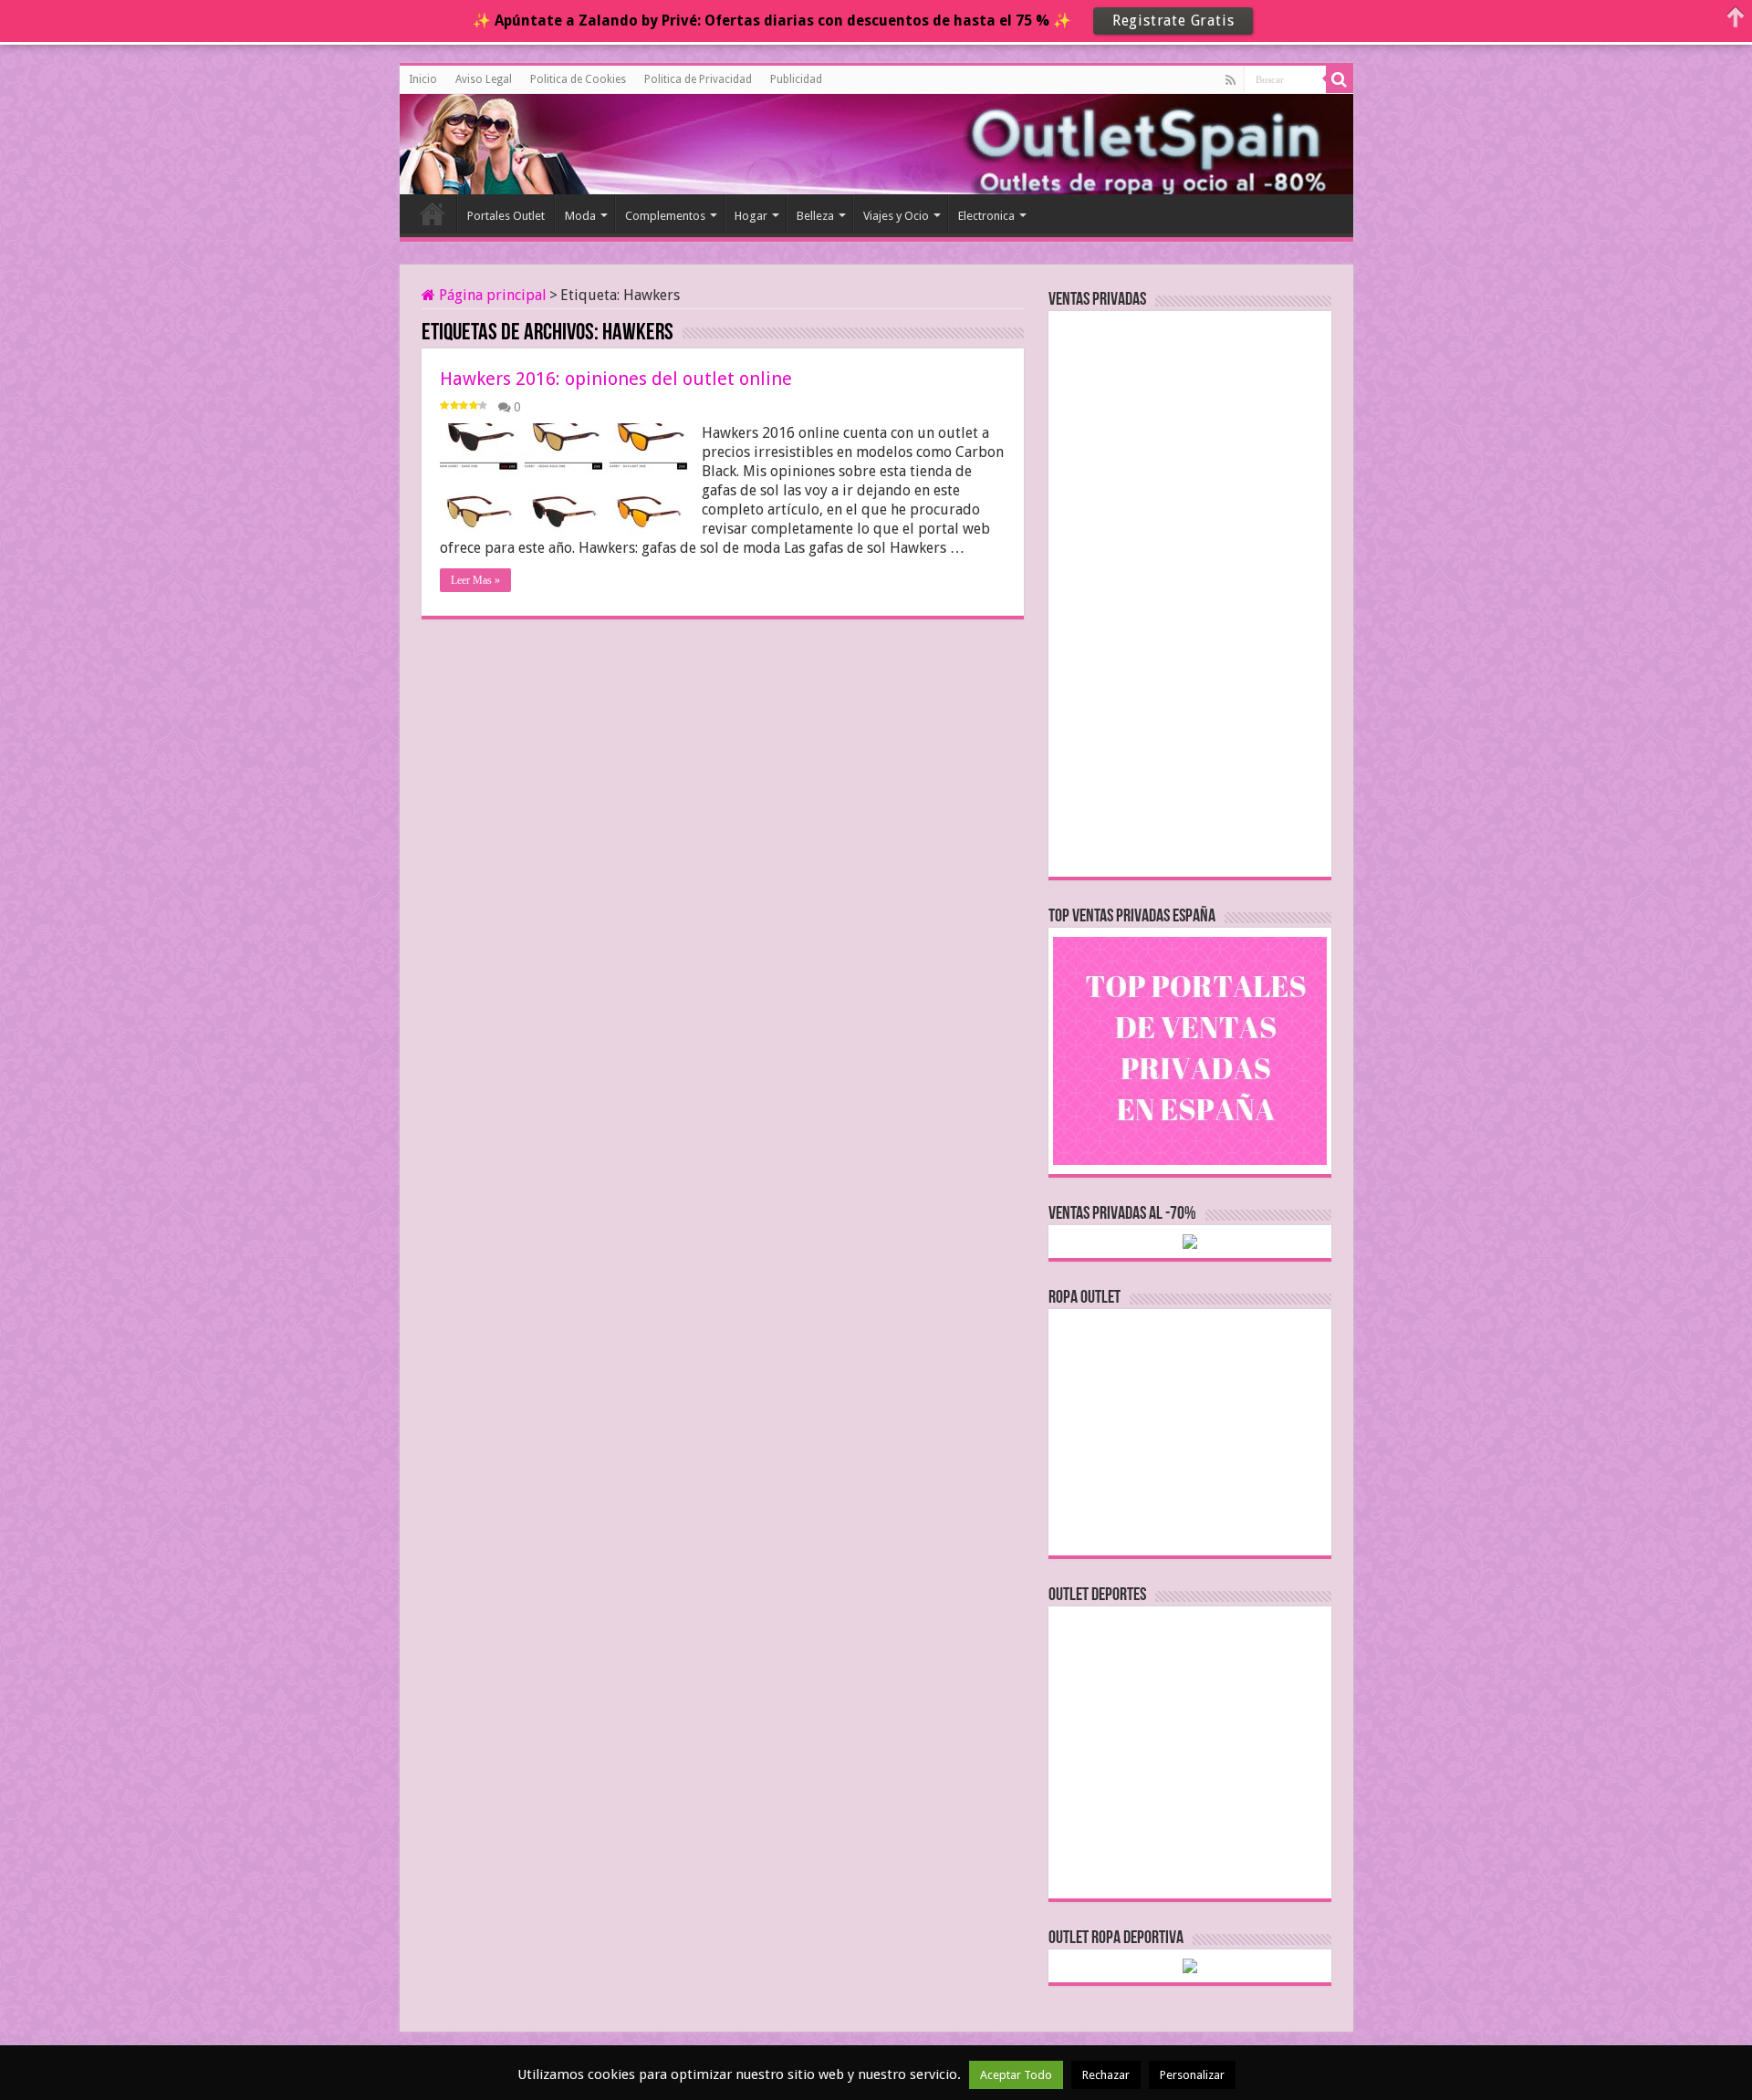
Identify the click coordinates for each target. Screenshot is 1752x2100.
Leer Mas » (475, 580)
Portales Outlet (506, 216)
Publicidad (796, 79)
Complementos (665, 216)
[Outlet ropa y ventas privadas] (482, 141)
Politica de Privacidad (698, 79)
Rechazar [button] (1106, 2075)
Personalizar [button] (1192, 2075)
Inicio (423, 79)
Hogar (751, 216)
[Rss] (1231, 80)
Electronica (986, 216)
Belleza (815, 216)
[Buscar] (1340, 79)
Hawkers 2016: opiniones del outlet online (616, 379)
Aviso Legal (484, 79)
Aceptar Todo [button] (1016, 2075)
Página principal (491, 295)
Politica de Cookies (578, 79)
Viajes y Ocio (896, 216)
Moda (580, 216)
